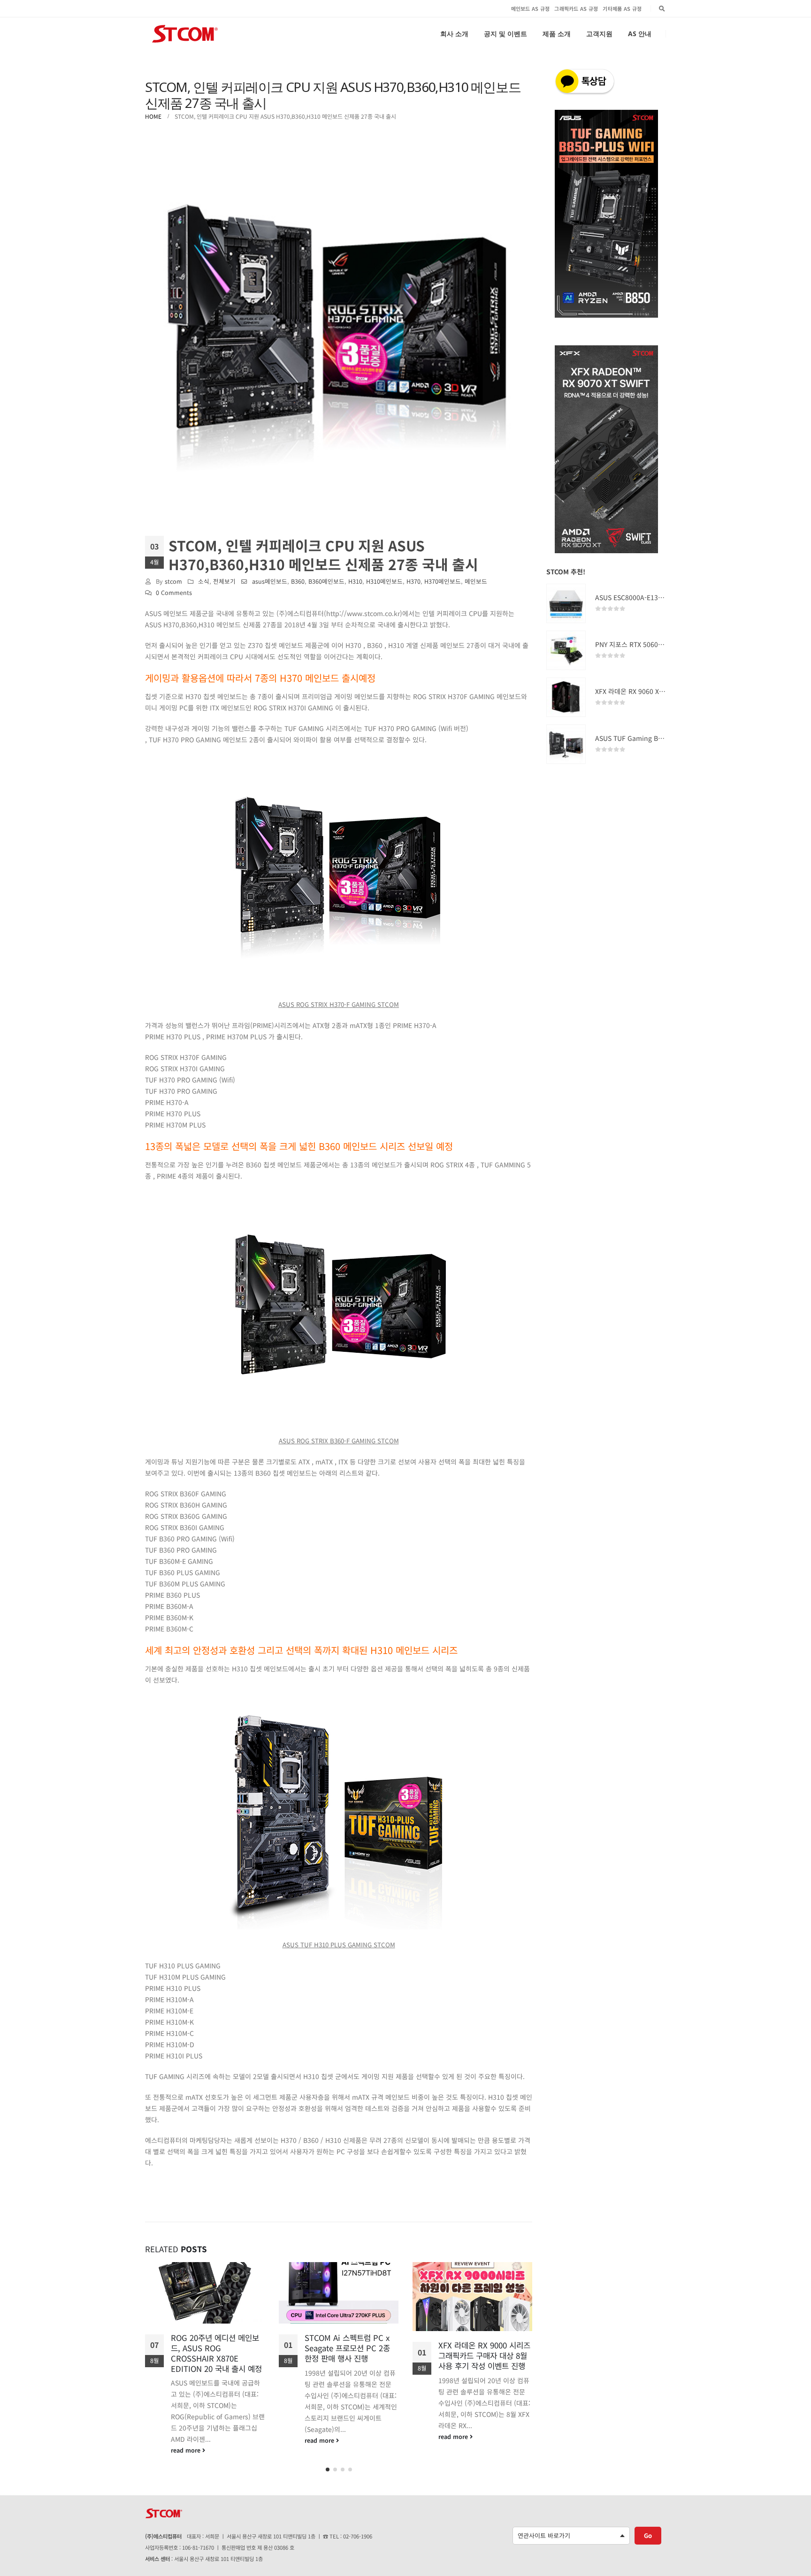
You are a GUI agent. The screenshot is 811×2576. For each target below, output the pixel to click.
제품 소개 (557, 34)
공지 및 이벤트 (505, 34)
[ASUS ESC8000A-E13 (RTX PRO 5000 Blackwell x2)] (566, 603)
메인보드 (476, 581)
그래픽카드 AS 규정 (576, 8)
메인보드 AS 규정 (531, 8)
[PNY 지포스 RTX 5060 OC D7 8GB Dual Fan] (566, 650)
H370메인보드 (443, 581)
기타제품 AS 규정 (622, 8)
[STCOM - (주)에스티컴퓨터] (185, 34)
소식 (204, 581)
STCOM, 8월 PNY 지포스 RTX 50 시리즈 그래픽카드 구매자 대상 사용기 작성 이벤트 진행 (485, 2360)
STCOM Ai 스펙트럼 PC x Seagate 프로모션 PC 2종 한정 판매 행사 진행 (214, 2348)
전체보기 (224, 581)
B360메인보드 (326, 581)
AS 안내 (640, 34)
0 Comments (174, 592)
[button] (328, 2466)
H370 (413, 581)
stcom (173, 581)
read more (187, 2440)
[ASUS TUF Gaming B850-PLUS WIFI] (566, 744)
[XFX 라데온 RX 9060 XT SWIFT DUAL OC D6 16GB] (566, 697)
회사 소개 (454, 34)
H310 (355, 581)
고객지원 (599, 34)
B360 (298, 581)
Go (648, 2532)
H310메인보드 (384, 581)
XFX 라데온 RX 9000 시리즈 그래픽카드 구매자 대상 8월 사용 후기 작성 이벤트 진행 (351, 2355)
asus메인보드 (270, 581)
